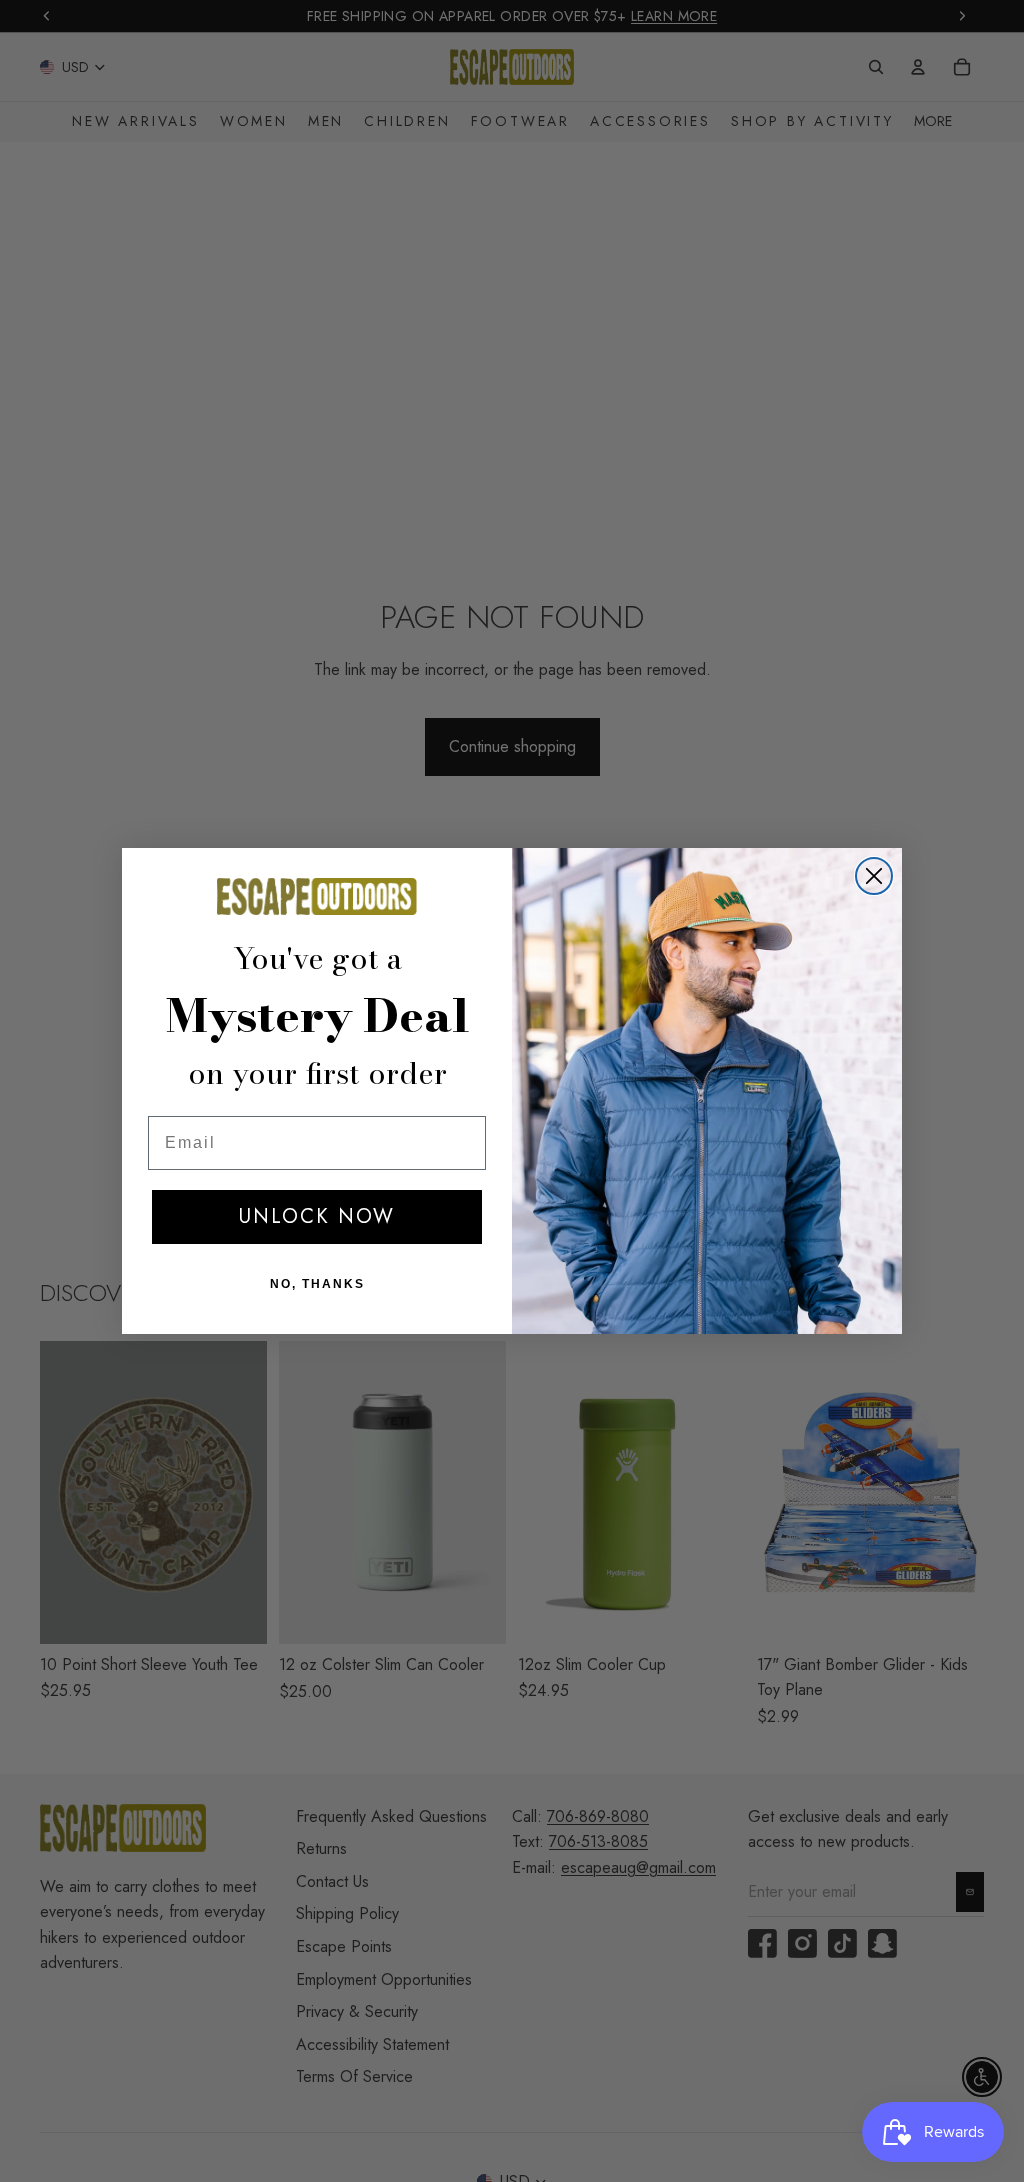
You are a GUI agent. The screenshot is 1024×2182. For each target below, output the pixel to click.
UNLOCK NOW (317, 1216)
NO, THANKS (317, 1284)
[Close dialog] (874, 876)
